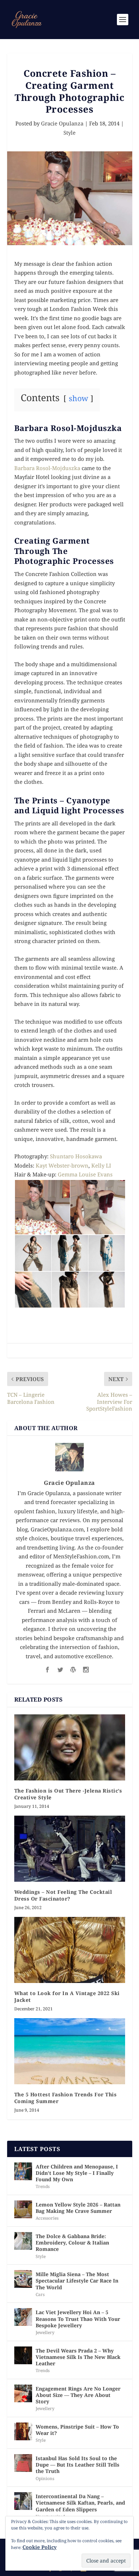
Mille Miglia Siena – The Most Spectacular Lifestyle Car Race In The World (77, 2281)
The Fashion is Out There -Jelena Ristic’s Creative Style (68, 1794)
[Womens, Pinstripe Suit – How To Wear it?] (23, 2431)
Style (69, 133)
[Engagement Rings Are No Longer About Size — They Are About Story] (23, 2393)
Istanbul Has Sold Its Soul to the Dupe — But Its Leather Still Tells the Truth (78, 2465)
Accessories (47, 2218)
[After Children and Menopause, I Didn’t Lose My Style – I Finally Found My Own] (23, 2171)
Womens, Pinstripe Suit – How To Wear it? (77, 2430)
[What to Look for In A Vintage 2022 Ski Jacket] (70, 1950)
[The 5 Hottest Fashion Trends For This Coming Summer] (70, 2051)
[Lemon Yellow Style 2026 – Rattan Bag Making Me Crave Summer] (23, 2209)
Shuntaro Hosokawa (76, 1156)
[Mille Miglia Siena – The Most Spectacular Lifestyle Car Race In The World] (23, 2279)
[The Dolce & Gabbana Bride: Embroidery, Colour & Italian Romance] (23, 2241)
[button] (42, 1207)
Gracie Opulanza (62, 123)
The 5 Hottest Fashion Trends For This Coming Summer (66, 2098)
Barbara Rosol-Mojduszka (47, 468)
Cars (40, 2294)
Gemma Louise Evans (85, 1174)
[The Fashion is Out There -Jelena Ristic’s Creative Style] (70, 1748)
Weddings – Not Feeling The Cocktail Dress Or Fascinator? (63, 1895)
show (78, 398)
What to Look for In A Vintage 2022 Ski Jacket (67, 1996)
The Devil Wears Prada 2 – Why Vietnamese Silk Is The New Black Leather (78, 2357)
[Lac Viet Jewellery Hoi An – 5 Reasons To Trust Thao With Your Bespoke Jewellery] (23, 2317)
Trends (43, 2186)
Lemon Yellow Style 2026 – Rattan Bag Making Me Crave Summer (78, 2208)
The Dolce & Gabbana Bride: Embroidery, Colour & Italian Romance (72, 2243)
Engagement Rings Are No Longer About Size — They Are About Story (78, 2395)
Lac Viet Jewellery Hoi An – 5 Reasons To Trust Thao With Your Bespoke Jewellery (78, 2319)
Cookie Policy (40, 2547)
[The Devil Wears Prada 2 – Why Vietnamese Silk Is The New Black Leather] (23, 2355)
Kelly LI (101, 1165)
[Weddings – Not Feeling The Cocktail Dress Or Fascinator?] (70, 1849)
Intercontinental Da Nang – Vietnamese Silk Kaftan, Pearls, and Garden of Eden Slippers (80, 2503)
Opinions (45, 2478)
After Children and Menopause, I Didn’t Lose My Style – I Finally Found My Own (77, 2173)
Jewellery (45, 2332)
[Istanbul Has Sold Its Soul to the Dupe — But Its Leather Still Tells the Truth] (23, 2463)
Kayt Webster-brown (62, 1165)
